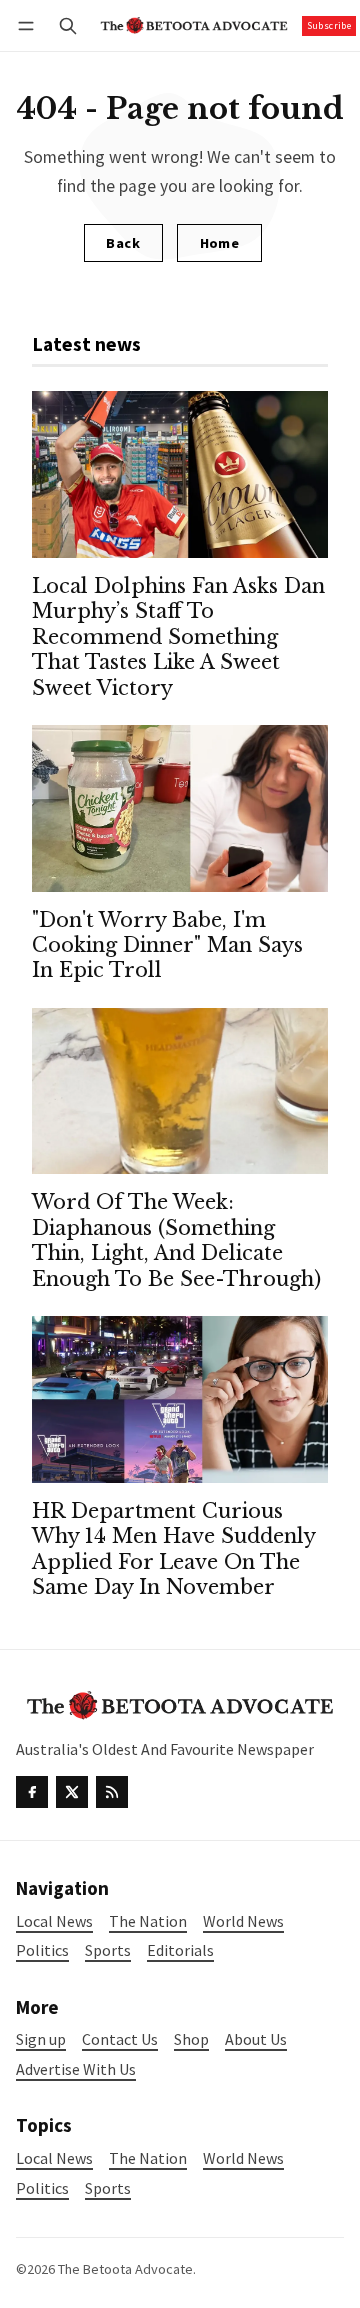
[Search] (68, 25)
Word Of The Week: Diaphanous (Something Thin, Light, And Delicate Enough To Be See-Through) (176, 1240)
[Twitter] (72, 1792)
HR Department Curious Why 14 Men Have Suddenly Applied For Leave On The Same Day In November (173, 1549)
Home (220, 243)
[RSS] (112, 1792)
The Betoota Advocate (125, 2269)
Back (123, 243)
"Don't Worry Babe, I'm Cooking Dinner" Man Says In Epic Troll (167, 945)
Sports (108, 2188)
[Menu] (29, 25)
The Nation (148, 2158)
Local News (54, 2158)
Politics (42, 2188)
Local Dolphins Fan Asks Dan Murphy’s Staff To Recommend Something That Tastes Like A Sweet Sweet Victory (178, 637)
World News (243, 2158)
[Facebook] (32, 1792)
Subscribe (329, 25)
